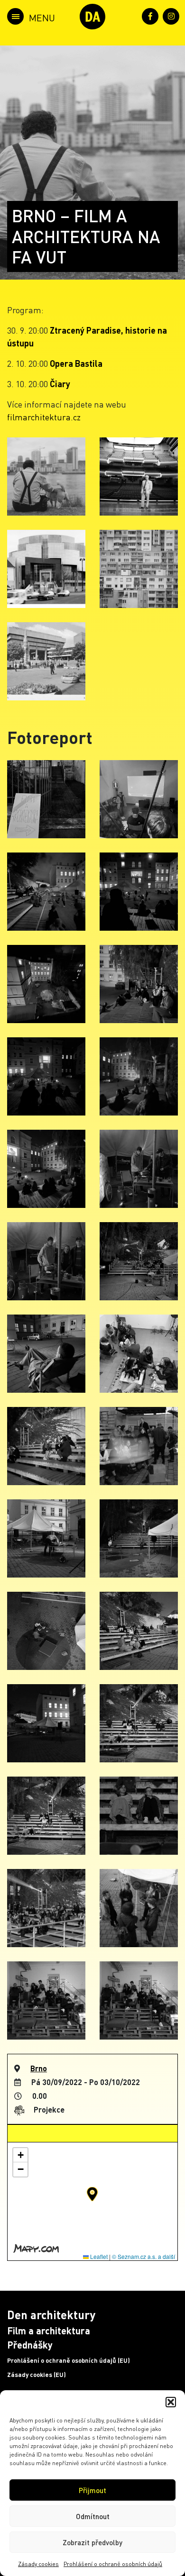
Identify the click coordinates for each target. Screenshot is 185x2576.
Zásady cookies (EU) (37, 2375)
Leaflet (98, 2256)
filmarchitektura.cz (44, 417)
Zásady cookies (38, 2564)
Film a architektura (49, 2331)
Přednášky (30, 2345)
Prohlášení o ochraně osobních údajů (113, 2564)
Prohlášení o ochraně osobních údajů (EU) (69, 2360)
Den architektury (51, 2315)
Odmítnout (93, 2516)
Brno (39, 2068)
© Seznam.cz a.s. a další (143, 2256)
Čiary (60, 384)
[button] (171, 2402)
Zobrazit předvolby (92, 2542)
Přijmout (92, 2490)
